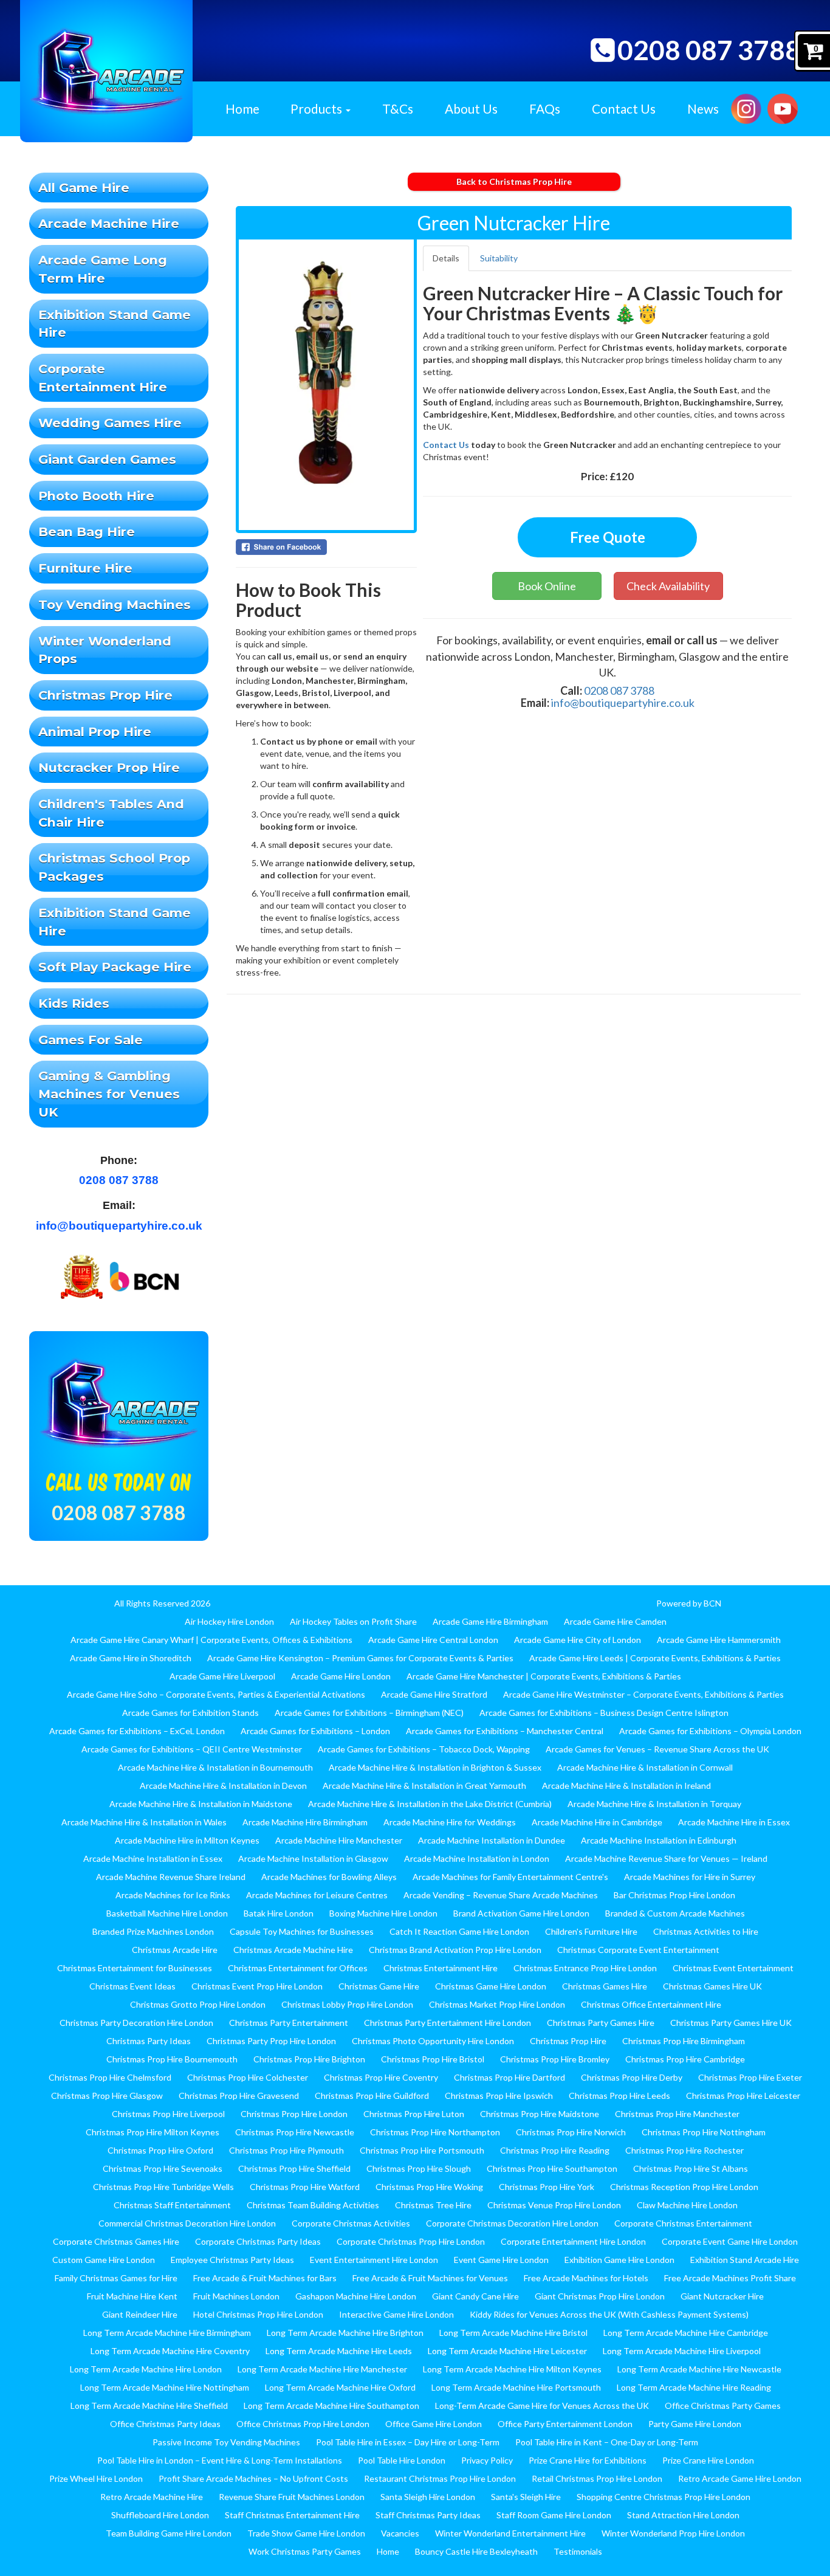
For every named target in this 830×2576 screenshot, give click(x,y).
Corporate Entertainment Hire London (573, 2241)
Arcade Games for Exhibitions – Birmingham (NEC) (369, 1713)
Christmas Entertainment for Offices (298, 1968)
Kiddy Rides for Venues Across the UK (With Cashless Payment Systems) (609, 2314)
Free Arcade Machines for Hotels (586, 2278)
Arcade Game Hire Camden (615, 1621)
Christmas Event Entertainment (733, 1968)
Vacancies (400, 2533)
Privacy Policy (487, 2460)
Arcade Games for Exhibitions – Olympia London (710, 1731)
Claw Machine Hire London (687, 2205)
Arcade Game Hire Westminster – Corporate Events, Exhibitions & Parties (643, 1694)
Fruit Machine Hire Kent (132, 2296)
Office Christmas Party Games (723, 2406)
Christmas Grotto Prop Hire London (198, 2004)
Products (317, 108)
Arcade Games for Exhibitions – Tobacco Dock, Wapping (424, 1749)
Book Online (547, 586)
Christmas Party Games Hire (601, 2023)
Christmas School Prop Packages (114, 867)
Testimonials (578, 2551)
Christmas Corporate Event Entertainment (638, 1950)
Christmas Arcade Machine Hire (293, 1950)
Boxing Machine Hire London (383, 1913)
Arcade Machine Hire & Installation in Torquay (654, 1804)
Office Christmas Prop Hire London (303, 2424)
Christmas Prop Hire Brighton (309, 2059)
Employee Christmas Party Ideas (232, 2260)
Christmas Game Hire (379, 1986)
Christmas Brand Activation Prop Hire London (455, 1950)
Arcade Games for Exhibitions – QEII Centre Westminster (192, 1749)
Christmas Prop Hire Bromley (555, 2059)
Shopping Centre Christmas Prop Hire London (664, 2497)
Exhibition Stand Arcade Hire (745, 2260)
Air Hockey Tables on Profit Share (353, 1621)
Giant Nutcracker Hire (722, 2296)
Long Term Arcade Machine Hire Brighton (345, 2333)
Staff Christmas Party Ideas (428, 2515)
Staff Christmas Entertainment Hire (292, 2515)
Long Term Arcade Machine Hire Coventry (170, 2351)
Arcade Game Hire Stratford (434, 1694)
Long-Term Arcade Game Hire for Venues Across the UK (542, 2406)
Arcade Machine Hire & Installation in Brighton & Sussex (435, 1767)
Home (242, 108)
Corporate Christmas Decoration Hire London (512, 2223)
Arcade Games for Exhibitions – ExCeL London (137, 1731)
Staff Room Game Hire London (554, 2515)
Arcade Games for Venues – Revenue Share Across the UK (657, 1749)
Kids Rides (74, 1003)
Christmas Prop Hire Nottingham (704, 2132)
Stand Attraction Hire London (683, 2515)
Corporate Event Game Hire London (730, 2241)
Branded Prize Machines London (153, 1931)
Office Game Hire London (434, 2424)
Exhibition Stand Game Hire (115, 324)
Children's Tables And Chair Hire (111, 813)
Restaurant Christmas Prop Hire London (440, 2478)
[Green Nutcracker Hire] (326, 385)
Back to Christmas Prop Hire (514, 181)
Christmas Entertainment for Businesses (135, 1968)
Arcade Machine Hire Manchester (339, 1840)
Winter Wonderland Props (105, 650)
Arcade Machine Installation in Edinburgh (659, 1840)
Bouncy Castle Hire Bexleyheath (476, 2551)
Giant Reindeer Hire (140, 2314)
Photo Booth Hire (96, 496)
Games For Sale (91, 1040)
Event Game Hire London (501, 2260)
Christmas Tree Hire (433, 2205)
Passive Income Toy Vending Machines (226, 2442)
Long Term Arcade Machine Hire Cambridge (686, 2333)
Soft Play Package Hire (115, 967)
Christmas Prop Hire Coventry (381, 2077)
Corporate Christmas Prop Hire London (411, 2241)
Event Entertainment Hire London (374, 2260)
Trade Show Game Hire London (306, 2533)
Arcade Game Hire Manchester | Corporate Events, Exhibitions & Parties (544, 1676)
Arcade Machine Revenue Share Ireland (171, 1877)
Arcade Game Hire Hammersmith (719, 1640)
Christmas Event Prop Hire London (257, 1986)
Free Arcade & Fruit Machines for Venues (430, 2278)
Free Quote (608, 537)
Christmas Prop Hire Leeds (619, 2096)
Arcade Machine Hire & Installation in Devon (223, 1786)
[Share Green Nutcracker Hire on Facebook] (326, 547)
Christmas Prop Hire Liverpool (168, 2114)
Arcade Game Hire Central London (433, 1640)
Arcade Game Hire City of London (578, 1640)
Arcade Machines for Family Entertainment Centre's (510, 1877)
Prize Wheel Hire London (96, 2478)
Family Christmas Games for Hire (116, 2278)
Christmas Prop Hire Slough (419, 2168)
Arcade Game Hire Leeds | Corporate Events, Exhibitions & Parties (655, 1658)
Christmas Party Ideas (149, 2041)
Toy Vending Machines (115, 604)
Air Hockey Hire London (229, 1621)
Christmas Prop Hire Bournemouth (172, 2059)
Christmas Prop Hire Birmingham (684, 2041)
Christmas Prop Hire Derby (632, 2077)
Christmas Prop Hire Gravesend (239, 2096)
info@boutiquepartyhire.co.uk (119, 1226)
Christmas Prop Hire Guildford (372, 2096)
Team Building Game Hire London (169, 2533)
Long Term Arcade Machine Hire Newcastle (699, 2369)
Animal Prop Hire (95, 732)
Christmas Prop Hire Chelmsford (110, 2077)
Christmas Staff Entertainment (172, 2205)
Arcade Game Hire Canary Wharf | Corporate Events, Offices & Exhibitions (211, 1640)
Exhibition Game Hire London (619, 2260)
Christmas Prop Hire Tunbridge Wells (163, 2187)
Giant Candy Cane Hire (475, 2296)
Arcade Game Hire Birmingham (490, 1621)
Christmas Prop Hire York (547, 2187)
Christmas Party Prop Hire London (271, 2041)
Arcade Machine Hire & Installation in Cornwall (645, 1767)
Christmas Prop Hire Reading (555, 2150)
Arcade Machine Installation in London (477, 1858)
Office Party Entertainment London (565, 2424)
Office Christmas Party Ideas (165, 2424)
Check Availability (668, 586)
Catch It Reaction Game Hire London (459, 1931)
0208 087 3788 (709, 50)
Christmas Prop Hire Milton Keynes (153, 2132)
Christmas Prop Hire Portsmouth (422, 2150)
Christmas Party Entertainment (289, 2023)
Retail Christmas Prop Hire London (597, 2478)
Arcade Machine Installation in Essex (153, 1858)
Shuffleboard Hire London (160, 2515)
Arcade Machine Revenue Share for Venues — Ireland (666, 1858)
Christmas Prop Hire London (294, 2114)
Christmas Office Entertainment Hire (651, 2004)
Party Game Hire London (695, 2424)
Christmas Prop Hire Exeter (750, 2077)
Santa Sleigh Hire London (428, 2497)
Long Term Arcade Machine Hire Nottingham (165, 2387)
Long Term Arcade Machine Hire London (146, 2369)
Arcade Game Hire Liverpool (222, 1676)
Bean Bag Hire (87, 532)
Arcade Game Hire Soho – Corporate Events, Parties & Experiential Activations (216, 1694)
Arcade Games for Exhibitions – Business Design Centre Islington (604, 1713)
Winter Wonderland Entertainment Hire (510, 2533)
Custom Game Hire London (104, 2260)
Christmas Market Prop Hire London (497, 2004)
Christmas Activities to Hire (706, 1931)
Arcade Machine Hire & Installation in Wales (144, 1822)
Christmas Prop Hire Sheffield (294, 2168)
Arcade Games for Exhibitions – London (315, 1731)
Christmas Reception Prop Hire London (684, 2187)
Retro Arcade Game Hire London (740, 2478)
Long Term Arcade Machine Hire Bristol (513, 2333)
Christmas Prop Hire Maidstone (540, 2114)
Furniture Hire (85, 568)
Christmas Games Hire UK (712, 1986)
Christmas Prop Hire (105, 695)
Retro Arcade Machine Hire (152, 2497)
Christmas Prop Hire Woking (429, 2187)
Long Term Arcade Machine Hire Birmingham (167, 2333)
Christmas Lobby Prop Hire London (347, 2004)
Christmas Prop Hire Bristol (433, 2059)
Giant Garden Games (107, 459)
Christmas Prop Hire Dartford (509, 2077)
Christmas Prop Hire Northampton (435, 2132)
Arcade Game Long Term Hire (103, 269)
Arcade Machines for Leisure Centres (317, 1895)
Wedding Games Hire (110, 423)
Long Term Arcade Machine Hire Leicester (507, 2351)
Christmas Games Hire (605, 1986)
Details (446, 258)
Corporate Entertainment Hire (103, 378)
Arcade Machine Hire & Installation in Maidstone (201, 1804)
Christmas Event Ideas (132, 1986)
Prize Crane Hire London (708, 2460)
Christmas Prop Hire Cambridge (685, 2059)
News (703, 108)
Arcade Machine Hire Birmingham (305, 1822)
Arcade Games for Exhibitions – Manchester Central (505, 1731)
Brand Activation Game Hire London (521, 1913)
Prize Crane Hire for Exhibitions (588, 2460)
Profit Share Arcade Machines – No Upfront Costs (253, 2478)
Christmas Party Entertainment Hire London (448, 2023)
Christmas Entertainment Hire (441, 1968)
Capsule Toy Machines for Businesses (302, 1931)
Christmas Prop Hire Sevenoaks (163, 2168)
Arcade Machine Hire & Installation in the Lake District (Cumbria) (430, 1804)
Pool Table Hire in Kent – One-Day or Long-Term (607, 2442)
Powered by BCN (689, 1603)
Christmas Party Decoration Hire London (136, 2023)
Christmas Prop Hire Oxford (160, 2150)
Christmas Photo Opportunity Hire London (433, 2041)
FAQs (545, 108)
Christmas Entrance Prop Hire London (585, 1968)
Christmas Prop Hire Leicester (743, 2096)
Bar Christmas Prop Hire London (674, 1895)
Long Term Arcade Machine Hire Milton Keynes (512, 2369)
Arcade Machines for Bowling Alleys (329, 1877)
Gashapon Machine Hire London (356, 2296)
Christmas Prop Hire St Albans (691, 2168)
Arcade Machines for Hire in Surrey (690, 1877)
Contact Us (624, 108)
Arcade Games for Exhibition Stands (190, 1713)
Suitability (499, 258)
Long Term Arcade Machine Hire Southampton (331, 2406)
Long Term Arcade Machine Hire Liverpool (682, 2351)
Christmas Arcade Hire (175, 1950)
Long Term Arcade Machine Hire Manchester (322, 2369)
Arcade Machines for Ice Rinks (173, 1895)
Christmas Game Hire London (491, 1986)
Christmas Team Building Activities (313, 2205)
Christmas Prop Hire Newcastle (295, 2132)
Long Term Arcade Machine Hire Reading (694, 2387)
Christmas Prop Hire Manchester (677, 2114)
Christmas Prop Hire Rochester (684, 2150)
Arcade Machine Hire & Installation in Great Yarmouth (424, 1786)
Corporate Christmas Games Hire (116, 2241)
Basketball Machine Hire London (167, 1913)
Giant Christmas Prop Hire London (600, 2296)
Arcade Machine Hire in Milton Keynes (187, 1840)
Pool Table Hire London (402, 2460)
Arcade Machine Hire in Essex (734, 1822)
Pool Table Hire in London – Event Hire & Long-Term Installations (220, 2460)
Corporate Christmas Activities (351, 2223)
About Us (471, 108)
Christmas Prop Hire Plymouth (286, 2150)
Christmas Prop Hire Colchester (248, 2077)
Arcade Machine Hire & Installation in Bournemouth (215, 1767)
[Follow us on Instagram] (746, 107)
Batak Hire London (279, 1913)
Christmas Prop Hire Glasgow (107, 2096)
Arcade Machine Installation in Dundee (492, 1840)
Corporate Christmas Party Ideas (258, 2241)
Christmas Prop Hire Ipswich (499, 2096)
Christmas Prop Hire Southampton (552, 2168)
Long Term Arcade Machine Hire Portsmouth (516, 2387)
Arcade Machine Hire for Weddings (450, 1822)
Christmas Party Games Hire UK (731, 2023)
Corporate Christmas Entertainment (683, 2223)
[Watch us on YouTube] (783, 107)
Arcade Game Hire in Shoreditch (131, 1658)
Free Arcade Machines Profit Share (730, 2278)
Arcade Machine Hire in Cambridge (597, 1822)
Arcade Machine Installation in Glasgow (313, 1858)
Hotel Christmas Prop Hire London (258, 2314)
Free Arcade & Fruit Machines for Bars (265, 2278)
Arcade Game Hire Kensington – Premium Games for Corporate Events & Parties (360, 1658)
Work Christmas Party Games (305, 2551)
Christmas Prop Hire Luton (414, 2114)
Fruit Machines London (236, 2296)
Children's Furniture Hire (591, 1931)
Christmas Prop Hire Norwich (571, 2132)
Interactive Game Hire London (396, 2314)
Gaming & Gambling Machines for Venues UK (109, 1093)
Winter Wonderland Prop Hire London (673, 2533)
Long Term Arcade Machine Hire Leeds (339, 2351)
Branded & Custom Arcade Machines (675, 1913)
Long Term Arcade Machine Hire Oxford (340, 2387)
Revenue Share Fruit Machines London (292, 2497)
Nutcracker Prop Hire (109, 767)
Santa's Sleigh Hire (526, 2497)
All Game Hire (84, 188)
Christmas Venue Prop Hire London (554, 2205)
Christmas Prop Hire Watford (305, 2187)
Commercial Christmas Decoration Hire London (187, 2223)
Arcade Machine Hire (109, 223)
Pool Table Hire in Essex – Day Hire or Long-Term (408, 2442)
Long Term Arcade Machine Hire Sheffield (149, 2406)
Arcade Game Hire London (341, 1676)
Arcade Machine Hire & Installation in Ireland (626, 1786)
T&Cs (398, 108)
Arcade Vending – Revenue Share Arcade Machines (501, 1895)
